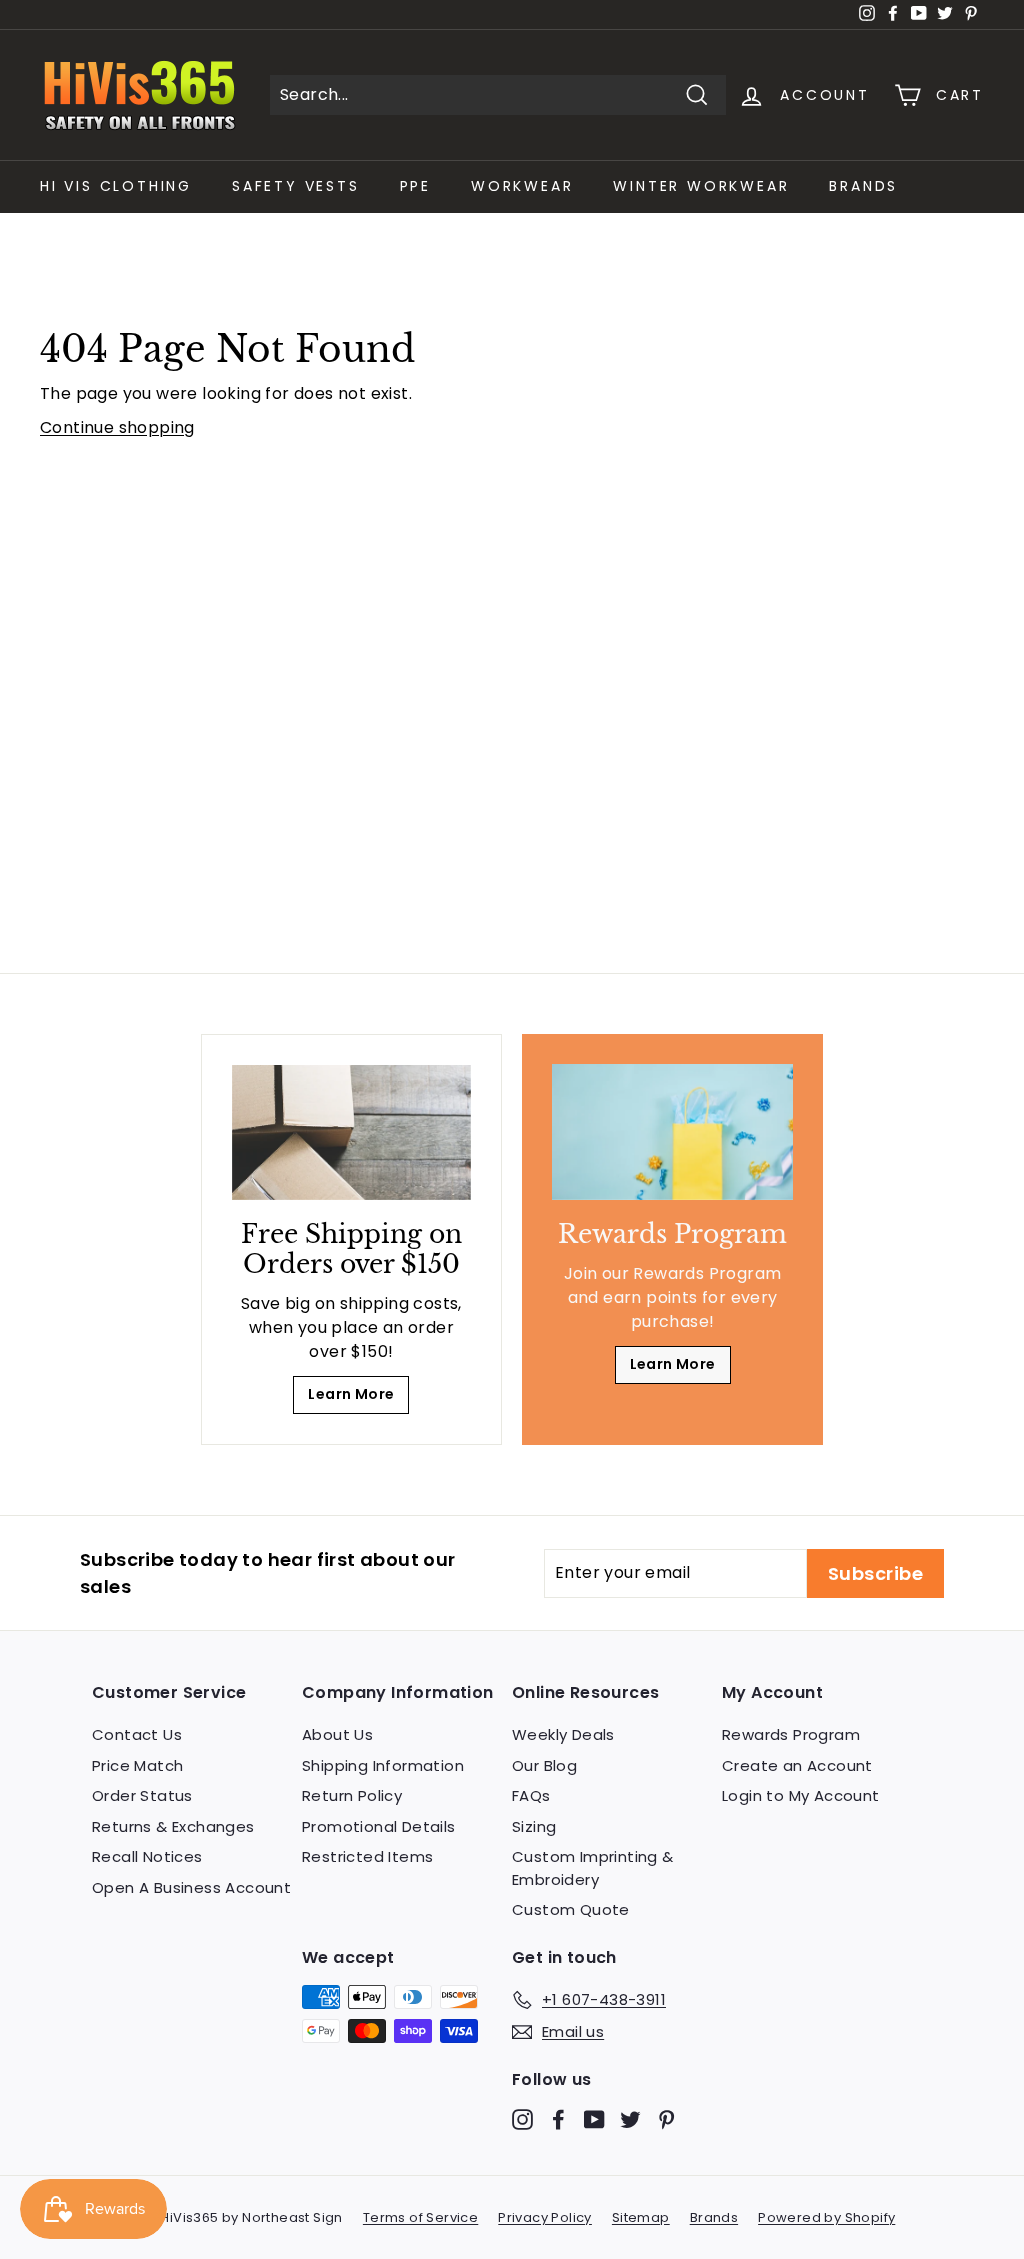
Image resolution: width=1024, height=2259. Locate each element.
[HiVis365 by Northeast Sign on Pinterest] (666, 2118)
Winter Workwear (701, 186)
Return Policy (352, 1795)
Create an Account (797, 1765)
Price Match (137, 1765)
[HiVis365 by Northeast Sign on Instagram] (522, 2118)
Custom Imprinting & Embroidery (593, 1868)
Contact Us (137, 1734)
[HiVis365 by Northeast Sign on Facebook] (558, 2118)
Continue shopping (117, 427)
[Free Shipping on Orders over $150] (351, 1132)
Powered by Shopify (826, 2217)
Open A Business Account (191, 1887)
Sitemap (641, 2217)
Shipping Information (383, 1765)
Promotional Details (379, 1826)
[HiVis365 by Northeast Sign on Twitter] (630, 2118)
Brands (863, 186)
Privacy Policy (545, 2217)
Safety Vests (296, 186)
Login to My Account (801, 1795)
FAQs (531, 1795)
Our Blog (544, 1765)
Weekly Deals (563, 1734)
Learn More (351, 1394)
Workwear (522, 186)
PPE (415, 186)
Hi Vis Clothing (116, 186)
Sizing (534, 1826)
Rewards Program (791, 1734)
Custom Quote (571, 1909)
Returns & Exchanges (173, 1826)
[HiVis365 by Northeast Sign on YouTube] (594, 2118)
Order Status (142, 1795)
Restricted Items (367, 1856)
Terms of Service (420, 2217)
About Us (337, 1734)
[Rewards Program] (672, 1132)
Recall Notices (147, 1856)
